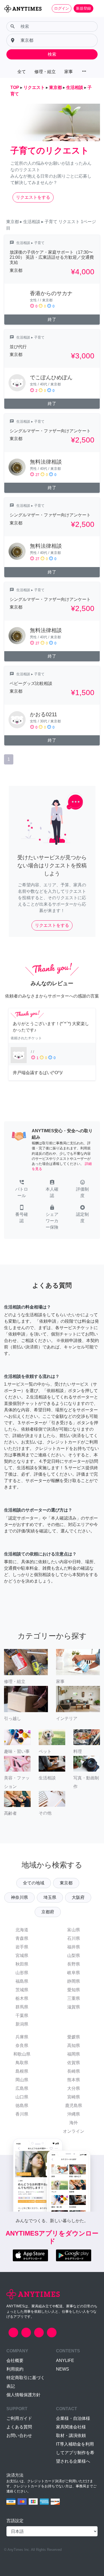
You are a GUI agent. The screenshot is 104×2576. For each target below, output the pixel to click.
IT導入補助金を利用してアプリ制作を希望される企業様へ (75, 2453)
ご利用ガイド (19, 2418)
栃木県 (22, 1998)
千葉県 (22, 2016)
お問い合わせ (19, 2436)
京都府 (48, 1912)
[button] (22, 1189)
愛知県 (74, 1990)
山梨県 (74, 1956)
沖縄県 (74, 2114)
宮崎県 (74, 2097)
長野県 (74, 1964)
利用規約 (15, 2369)
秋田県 (22, 1964)
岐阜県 (74, 1973)
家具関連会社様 (71, 2427)
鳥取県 (22, 2063)
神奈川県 (19, 1897)
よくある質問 (19, 2427)
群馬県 (22, 2007)
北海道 (22, 1930)
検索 (52, 54)
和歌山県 (22, 2054)
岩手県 (22, 1947)
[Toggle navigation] (97, 8)
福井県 (74, 1947)
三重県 (74, 1998)
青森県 (22, 1938)
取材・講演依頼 (71, 2436)
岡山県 (22, 2080)
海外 (74, 2123)
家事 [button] (69, 72)
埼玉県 (50, 1897)
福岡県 (74, 2054)
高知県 (74, 2046)
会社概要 (15, 2361)
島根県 (22, 2071)
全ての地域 (34, 1883)
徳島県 (22, 2106)
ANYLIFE (65, 2361)
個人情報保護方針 (23, 2395)
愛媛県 (74, 2037)
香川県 (22, 2114)
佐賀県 (74, 2063)
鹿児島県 (74, 2106)
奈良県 (22, 2046)
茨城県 (22, 1990)
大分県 (74, 2088)
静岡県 (74, 1981)
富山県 (74, 1930)
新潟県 (22, 2024)
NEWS (63, 2369)
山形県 (22, 1973)
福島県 (22, 1981)
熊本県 (74, 2080)
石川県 (74, 1938)
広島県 (22, 2088)
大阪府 (78, 1897)
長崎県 (74, 2071)
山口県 (22, 2097)
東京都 (66, 1883)
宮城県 (22, 1956)
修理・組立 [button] (45, 72)
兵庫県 (22, 2037)
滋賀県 (74, 2007)
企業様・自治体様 (73, 2418)
